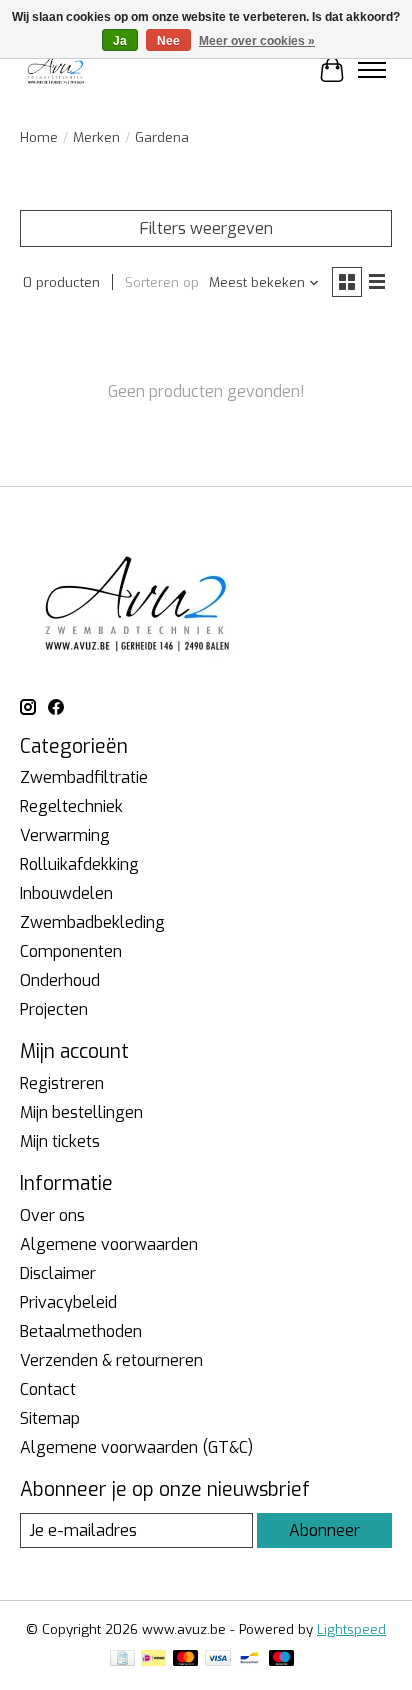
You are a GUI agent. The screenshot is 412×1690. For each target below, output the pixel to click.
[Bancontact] (249, 1660)
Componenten (71, 951)
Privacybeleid (68, 1302)
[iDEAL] (153, 1660)
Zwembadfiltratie (84, 777)
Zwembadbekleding (92, 922)
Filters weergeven (206, 228)
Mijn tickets (60, 1141)
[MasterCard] (186, 1660)
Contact (48, 1389)
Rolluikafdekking (79, 864)
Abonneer (324, 1530)
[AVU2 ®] (57, 69)
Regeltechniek (71, 806)
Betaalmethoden (81, 1331)
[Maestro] (282, 1660)
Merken (96, 137)
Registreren (62, 1083)
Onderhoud (60, 980)
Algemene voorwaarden (109, 1244)
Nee (168, 41)
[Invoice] (122, 1660)
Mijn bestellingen (81, 1112)
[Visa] (218, 1660)
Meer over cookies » (257, 41)
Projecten (54, 1009)
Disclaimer (58, 1273)
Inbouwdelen (66, 893)
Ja (120, 41)
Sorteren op (162, 282)
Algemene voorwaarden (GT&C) (136, 1447)
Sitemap (50, 1418)
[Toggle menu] (372, 70)
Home (39, 137)
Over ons (52, 1215)
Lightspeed (351, 1629)
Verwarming (65, 835)
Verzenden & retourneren (111, 1360)
